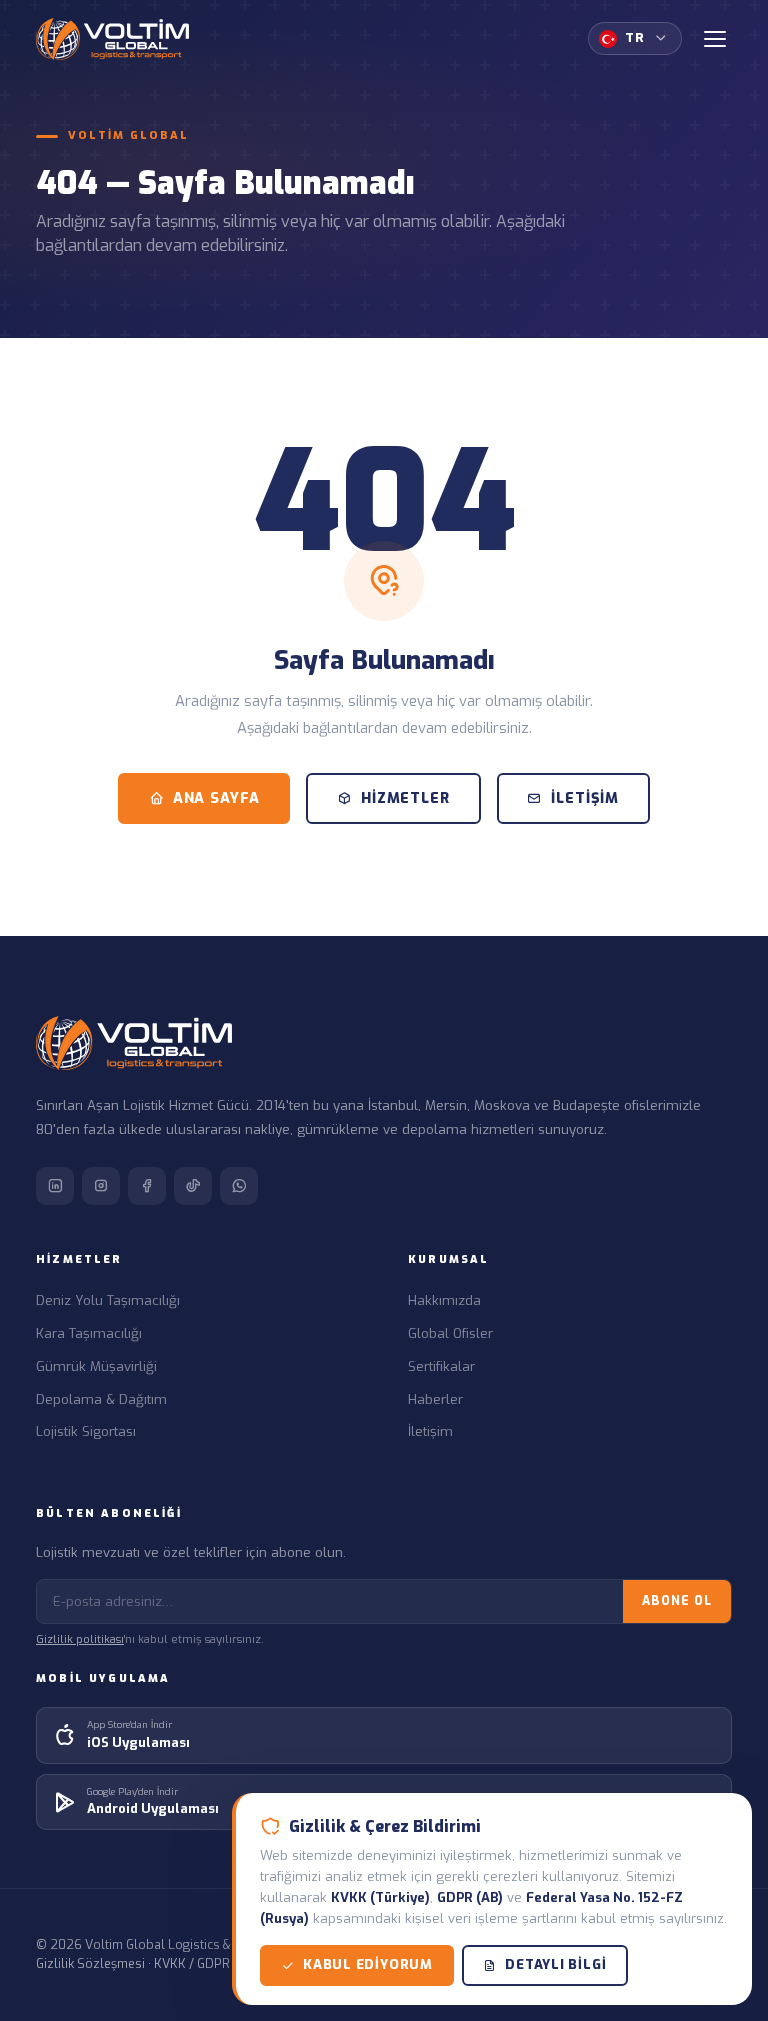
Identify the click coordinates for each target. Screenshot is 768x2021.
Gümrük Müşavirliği (96, 1366)
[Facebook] (147, 1186)
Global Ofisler (450, 1333)
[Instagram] (101, 1186)
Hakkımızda (444, 1300)
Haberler (435, 1399)
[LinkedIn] (55, 1186)
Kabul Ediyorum (368, 1964)
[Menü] (715, 39)
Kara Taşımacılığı (89, 1333)
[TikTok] (193, 1186)
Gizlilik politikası (80, 1639)
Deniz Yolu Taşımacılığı (108, 1300)
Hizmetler (405, 798)
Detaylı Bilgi (555, 1964)
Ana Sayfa (216, 798)
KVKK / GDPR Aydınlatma (226, 1963)
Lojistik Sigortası (86, 1431)
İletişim (585, 798)
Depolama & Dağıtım (101, 1399)
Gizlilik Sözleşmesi (90, 1963)
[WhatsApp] (239, 1186)
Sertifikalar (441, 1366)
